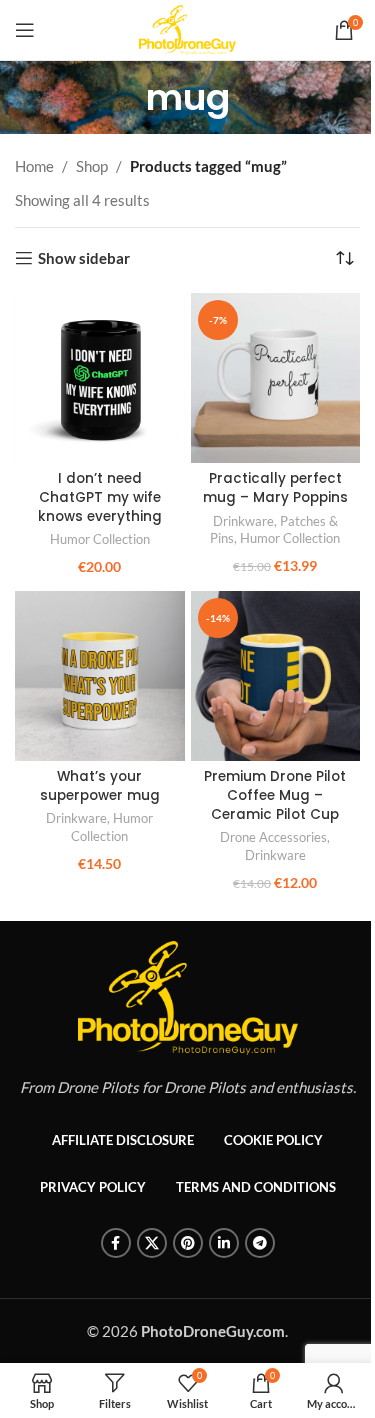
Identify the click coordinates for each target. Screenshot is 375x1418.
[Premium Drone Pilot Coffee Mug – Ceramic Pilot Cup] (276, 676)
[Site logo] (187, 28)
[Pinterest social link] (188, 1243)
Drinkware (243, 521)
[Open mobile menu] (25, 30)
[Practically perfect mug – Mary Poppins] (276, 378)
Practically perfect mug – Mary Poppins (275, 488)
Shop (92, 166)
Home (34, 166)
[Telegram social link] (260, 1243)
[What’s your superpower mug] (100, 676)
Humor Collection (100, 539)
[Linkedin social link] (224, 1243)
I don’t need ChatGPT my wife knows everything (100, 497)
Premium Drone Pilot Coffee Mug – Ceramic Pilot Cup (275, 795)
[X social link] (152, 1243)
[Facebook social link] (116, 1243)
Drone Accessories (273, 837)
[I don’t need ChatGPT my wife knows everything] (100, 378)
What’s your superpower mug (100, 786)
